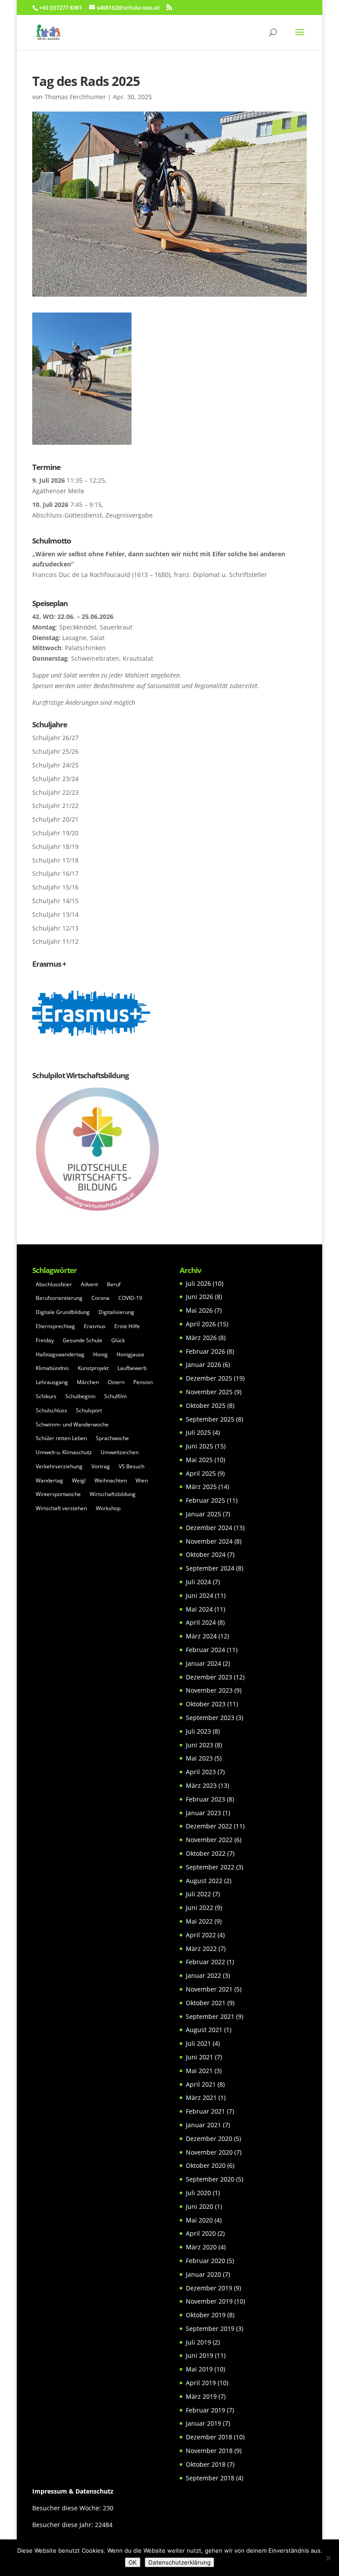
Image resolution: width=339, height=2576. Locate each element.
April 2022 (201, 1935)
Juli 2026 (198, 1283)
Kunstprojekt (93, 1368)
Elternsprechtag (55, 1326)
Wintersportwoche (58, 1494)
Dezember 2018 (209, 2437)
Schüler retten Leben (61, 1438)
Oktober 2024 (206, 1554)
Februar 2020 (205, 2261)
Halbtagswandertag (60, 1354)
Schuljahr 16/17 (55, 873)
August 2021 (204, 2030)
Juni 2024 (200, 1595)
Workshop (108, 1508)
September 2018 (210, 2478)
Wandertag (49, 1480)
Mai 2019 (199, 2369)
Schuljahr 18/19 (55, 847)
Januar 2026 (203, 1364)
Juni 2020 (200, 2206)
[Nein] (328, 2558)
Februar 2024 (205, 1650)
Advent (89, 1284)
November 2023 (209, 1690)
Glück (118, 1340)
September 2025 (210, 1419)
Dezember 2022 (209, 1826)
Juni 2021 (200, 2057)
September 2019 (210, 2328)
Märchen (88, 1382)
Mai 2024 (199, 1609)
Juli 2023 (198, 1731)
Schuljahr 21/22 (55, 806)
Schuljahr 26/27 (55, 738)
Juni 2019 (200, 2355)
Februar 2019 (205, 2410)
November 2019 (209, 2301)
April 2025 (201, 1473)
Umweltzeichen (120, 1452)
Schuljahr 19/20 (55, 833)
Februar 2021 (205, 2111)
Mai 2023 (199, 1758)
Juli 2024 (198, 1582)
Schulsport (89, 1410)
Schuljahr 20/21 (55, 819)
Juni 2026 (200, 1297)
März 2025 (201, 1487)
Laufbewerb (132, 1368)
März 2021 (201, 2098)
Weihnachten (111, 1480)
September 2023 (210, 1718)
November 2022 (209, 1840)
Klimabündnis (52, 1368)
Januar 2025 (203, 1514)
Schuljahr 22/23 (55, 792)
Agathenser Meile (58, 491)
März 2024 (201, 1636)
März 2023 (201, 1785)
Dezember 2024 (209, 1528)
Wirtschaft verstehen (61, 1508)
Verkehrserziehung (59, 1466)
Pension (143, 1382)
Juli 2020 (198, 2193)
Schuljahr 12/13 (55, 928)
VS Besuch (132, 1466)
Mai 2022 (199, 1921)
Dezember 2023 (209, 1677)
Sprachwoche (112, 1438)
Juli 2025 (198, 1432)
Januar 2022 (203, 1975)
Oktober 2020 (206, 2165)
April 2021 (201, 2084)
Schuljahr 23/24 (55, 779)
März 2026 (201, 1338)
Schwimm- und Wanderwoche (72, 1424)
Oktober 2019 (206, 2315)
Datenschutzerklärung (179, 2562)
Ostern (116, 1382)
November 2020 (209, 2152)
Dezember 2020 (209, 2139)
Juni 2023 (200, 1745)
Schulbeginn (80, 1396)
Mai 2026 (199, 1310)
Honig (100, 1354)
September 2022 (210, 1867)
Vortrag (101, 1466)
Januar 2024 (203, 1663)
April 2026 (201, 1324)
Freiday (45, 1340)
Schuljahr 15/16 (55, 887)
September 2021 (210, 2016)
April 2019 (201, 2383)
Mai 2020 (199, 2220)
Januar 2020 (203, 2274)
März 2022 (201, 1949)
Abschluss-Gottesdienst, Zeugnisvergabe (92, 515)
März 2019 (201, 2396)
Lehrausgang (52, 1382)
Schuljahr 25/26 (55, 751)
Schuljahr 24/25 (55, 765)
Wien (142, 1480)
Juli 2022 (198, 1894)
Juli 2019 (198, 2342)
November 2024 (209, 1541)
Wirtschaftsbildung (113, 1494)
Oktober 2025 (206, 1405)
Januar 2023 (203, 1813)
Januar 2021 (203, 2125)
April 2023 (201, 1772)
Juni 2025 (200, 1446)
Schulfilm (115, 1396)
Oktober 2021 (206, 2003)
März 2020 (201, 2247)
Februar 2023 (205, 1799)
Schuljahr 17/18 (55, 860)
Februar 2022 (205, 1962)
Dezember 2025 (209, 1378)
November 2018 (209, 2451)
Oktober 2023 (206, 1704)
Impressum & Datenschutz (73, 2491)
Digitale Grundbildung (63, 1312)
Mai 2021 (199, 2071)
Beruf (114, 1284)
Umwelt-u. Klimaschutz (64, 1452)
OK (133, 2562)
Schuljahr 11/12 (55, 941)
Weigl (79, 1480)
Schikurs (46, 1396)
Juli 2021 (198, 2043)
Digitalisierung (116, 1312)
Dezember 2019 (209, 2288)
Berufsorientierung (59, 1298)
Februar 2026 (205, 1351)
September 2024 (210, 1568)
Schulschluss (51, 1410)
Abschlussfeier (54, 1284)
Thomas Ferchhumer (75, 97)
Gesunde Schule (83, 1340)
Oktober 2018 (206, 2464)
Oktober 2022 (206, 1853)
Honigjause (130, 1354)
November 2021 (209, 1989)
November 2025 (209, 1392)
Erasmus (95, 1326)
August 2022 (204, 1881)
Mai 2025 (199, 1460)
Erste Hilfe (127, 1326)
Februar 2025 (205, 1500)
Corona (100, 1298)
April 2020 (201, 2233)
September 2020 (210, 2179)
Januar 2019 (203, 2423)
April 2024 (201, 1622)
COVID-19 (130, 1298)
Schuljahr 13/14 (55, 914)
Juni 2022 (200, 1908)
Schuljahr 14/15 (55, 901)
